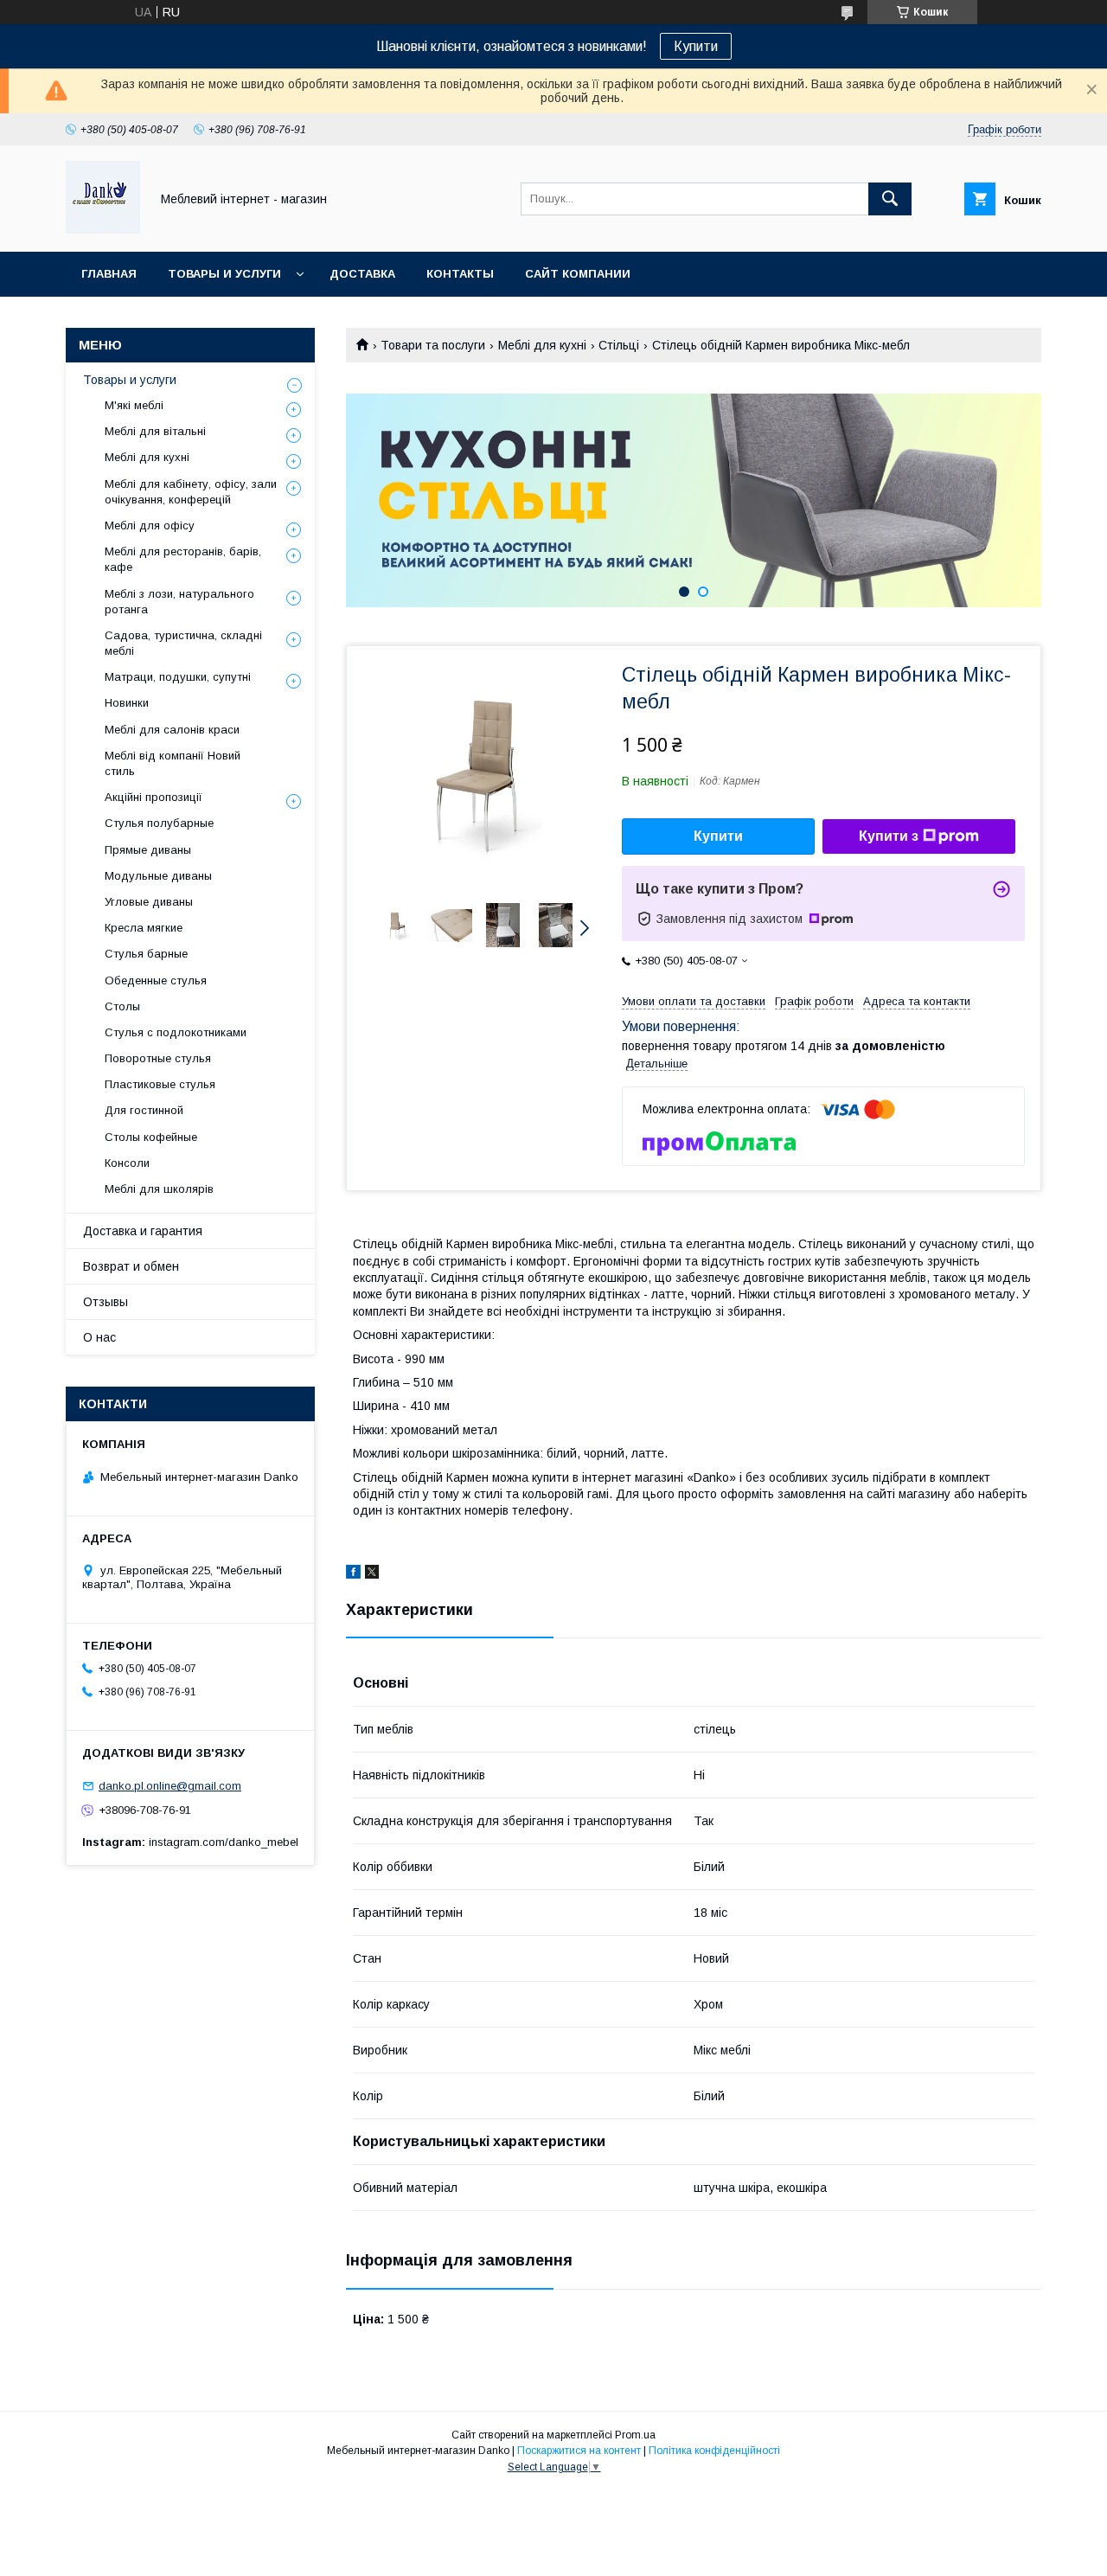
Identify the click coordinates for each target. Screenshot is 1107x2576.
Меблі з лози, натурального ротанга (179, 602)
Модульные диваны (158, 876)
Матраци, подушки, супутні (178, 677)
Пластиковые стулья (160, 1084)
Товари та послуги (433, 345)
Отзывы (106, 1302)
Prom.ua (635, 2435)
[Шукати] (890, 199)
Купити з (889, 836)
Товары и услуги (224, 274)
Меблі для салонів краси (172, 730)
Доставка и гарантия (143, 1231)
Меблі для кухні (542, 345)
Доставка (362, 274)
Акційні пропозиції (154, 797)
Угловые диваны (149, 902)
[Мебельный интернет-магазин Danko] (103, 229)
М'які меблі (134, 405)
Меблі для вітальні (155, 431)
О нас (99, 1337)
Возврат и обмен (131, 1266)
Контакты (460, 274)
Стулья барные (146, 954)
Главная (109, 274)
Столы (122, 1006)
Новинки (127, 703)
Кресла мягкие (144, 928)
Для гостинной (144, 1110)
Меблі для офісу (150, 525)
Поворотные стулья (158, 1058)
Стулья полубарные (159, 823)
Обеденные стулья (156, 980)
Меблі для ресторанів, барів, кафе (183, 559)
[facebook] (353, 1574)
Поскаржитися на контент (579, 2451)
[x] (372, 1574)
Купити (696, 46)
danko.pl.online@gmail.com (170, 1786)
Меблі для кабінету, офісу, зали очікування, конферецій (191, 492)
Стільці (619, 345)
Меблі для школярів (159, 1189)
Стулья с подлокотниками (176, 1032)
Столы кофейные (151, 1137)
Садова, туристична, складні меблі (183, 643)
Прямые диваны (148, 850)
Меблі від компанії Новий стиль (173, 763)
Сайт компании (578, 274)
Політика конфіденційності (714, 2451)
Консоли (127, 1163)
